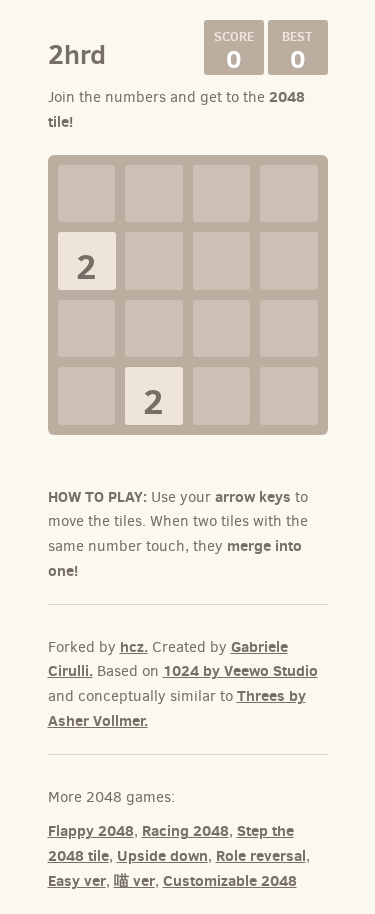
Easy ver (77, 880)
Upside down (162, 855)
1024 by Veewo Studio (240, 670)
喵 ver (134, 880)
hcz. (134, 646)
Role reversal (261, 855)
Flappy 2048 (91, 830)
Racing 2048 (185, 830)
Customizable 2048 (230, 880)
